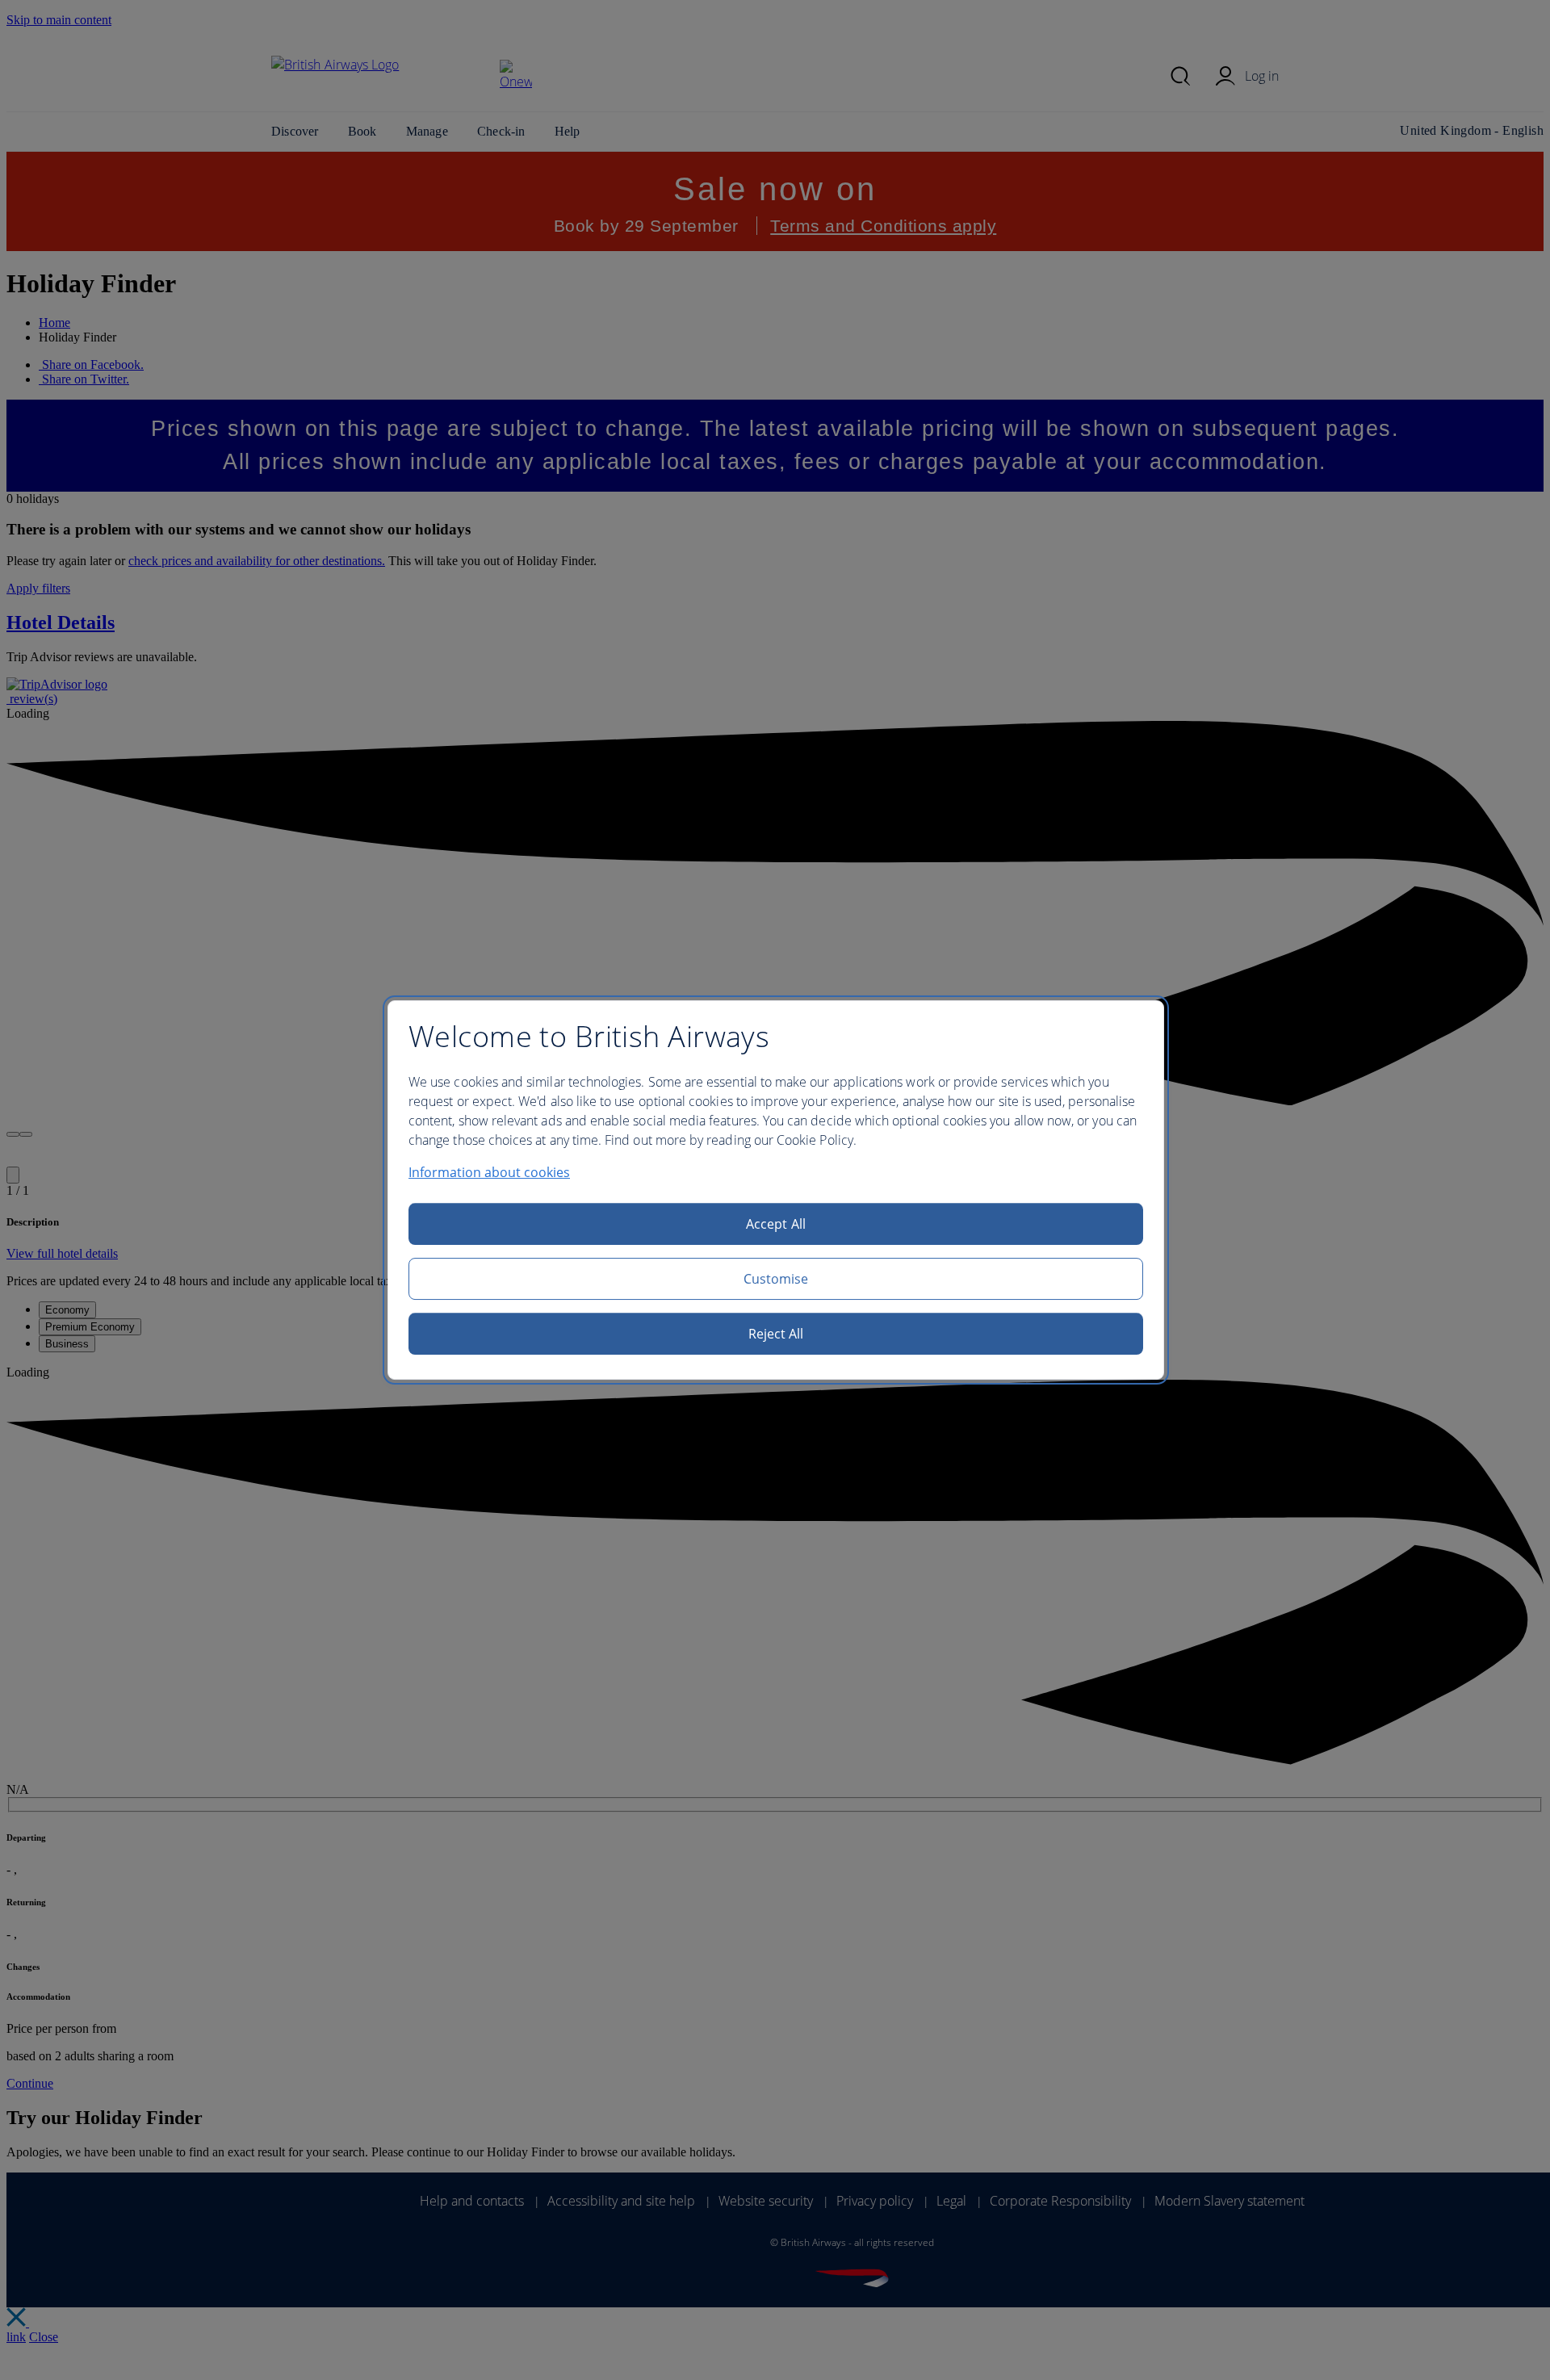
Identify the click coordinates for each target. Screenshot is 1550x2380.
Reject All (776, 1334)
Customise (776, 1279)
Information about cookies (489, 1172)
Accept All (776, 1224)
